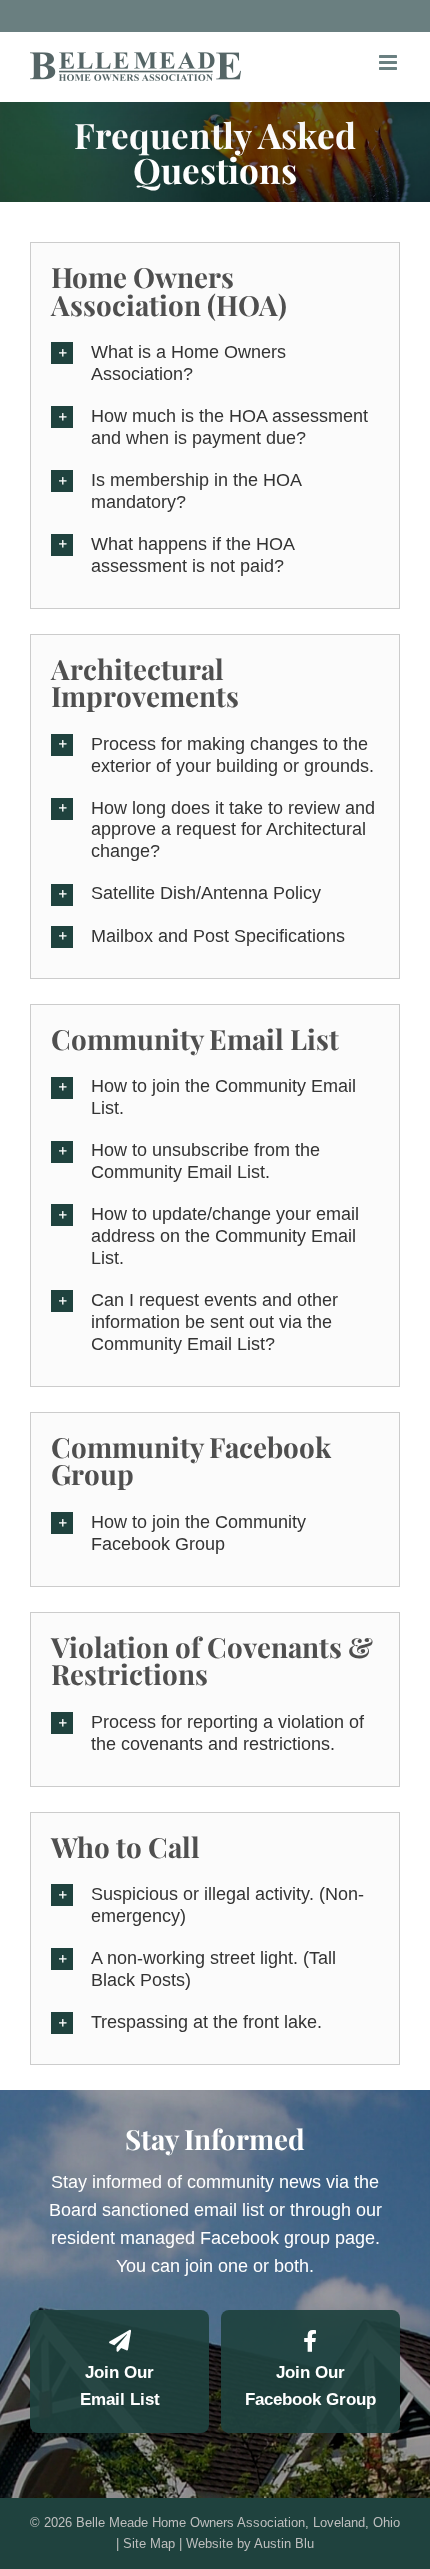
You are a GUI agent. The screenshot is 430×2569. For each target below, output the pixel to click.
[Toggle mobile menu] (389, 62)
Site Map (149, 2543)
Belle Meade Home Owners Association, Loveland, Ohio (238, 2522)
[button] (215, 364)
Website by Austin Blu (250, 2543)
